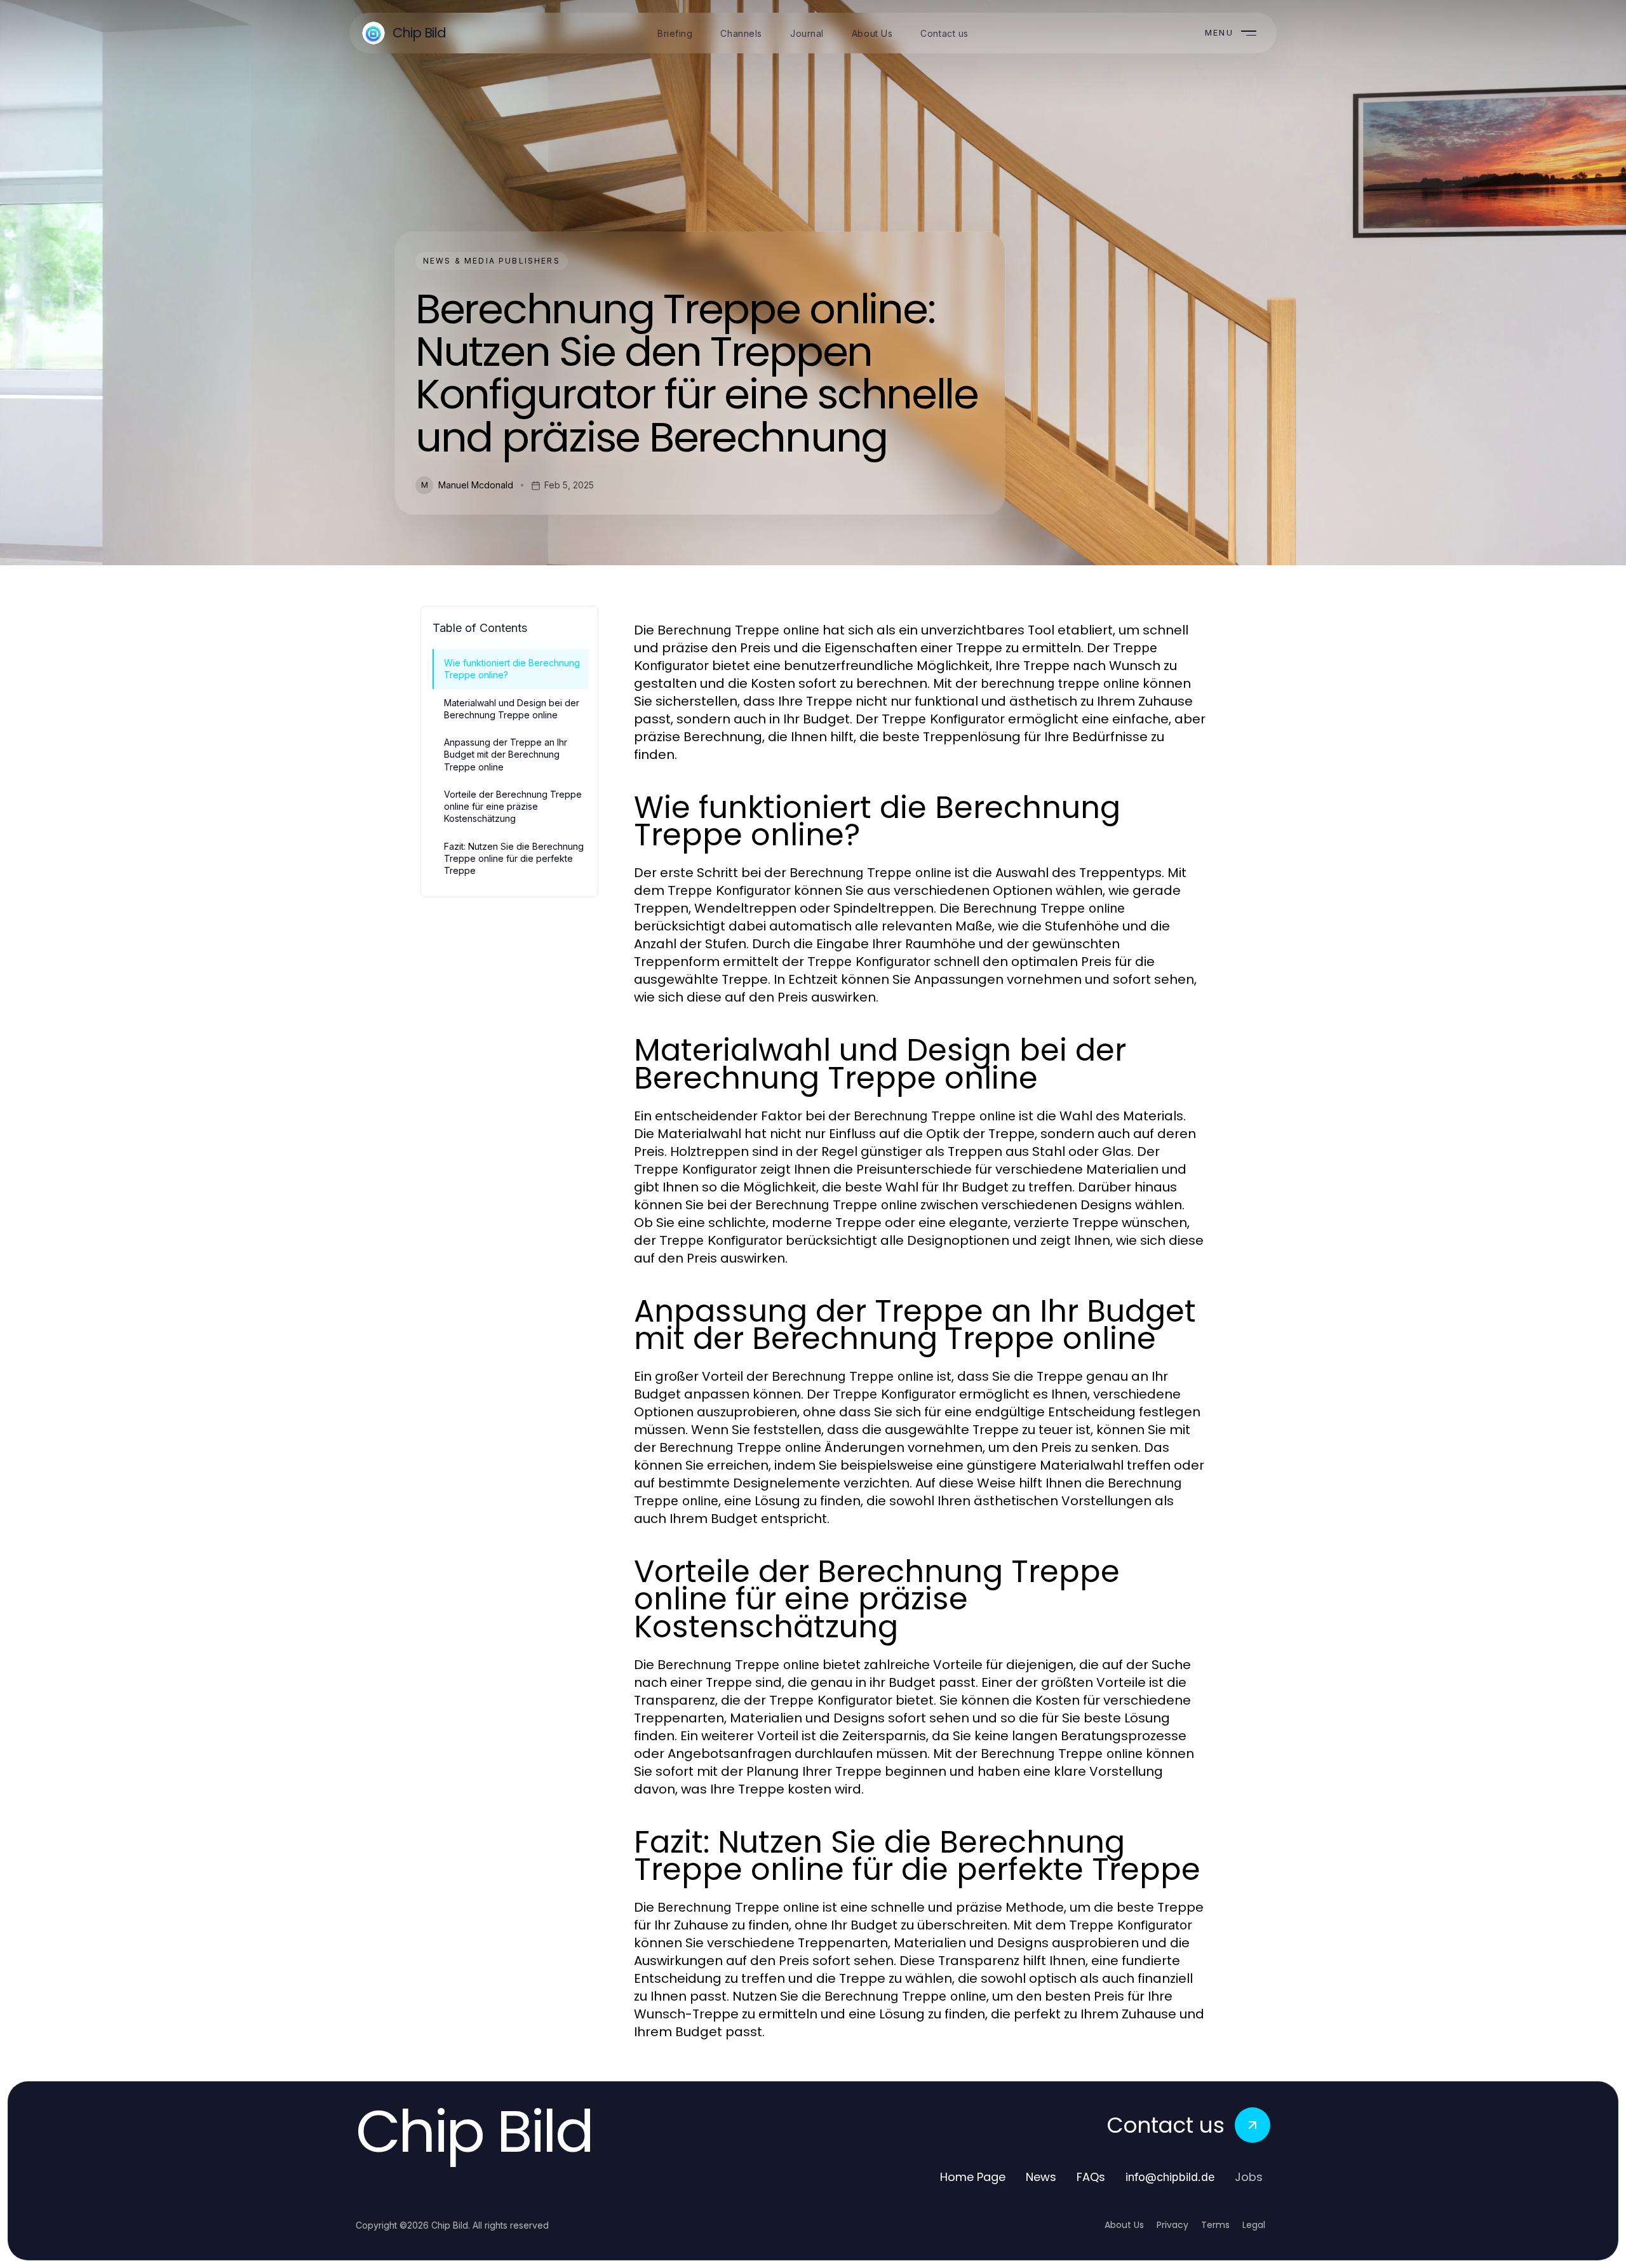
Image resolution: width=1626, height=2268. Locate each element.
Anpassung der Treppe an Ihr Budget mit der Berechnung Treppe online (506, 755)
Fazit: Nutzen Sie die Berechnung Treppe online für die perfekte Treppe (514, 859)
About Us (1124, 2225)
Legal (1254, 2225)
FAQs (1091, 2177)
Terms (1215, 2225)
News (1041, 2177)
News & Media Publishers (492, 261)
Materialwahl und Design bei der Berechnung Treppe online (512, 709)
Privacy (1172, 2225)
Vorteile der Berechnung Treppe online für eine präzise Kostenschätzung (513, 807)
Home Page (973, 2177)
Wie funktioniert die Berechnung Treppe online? (512, 669)
